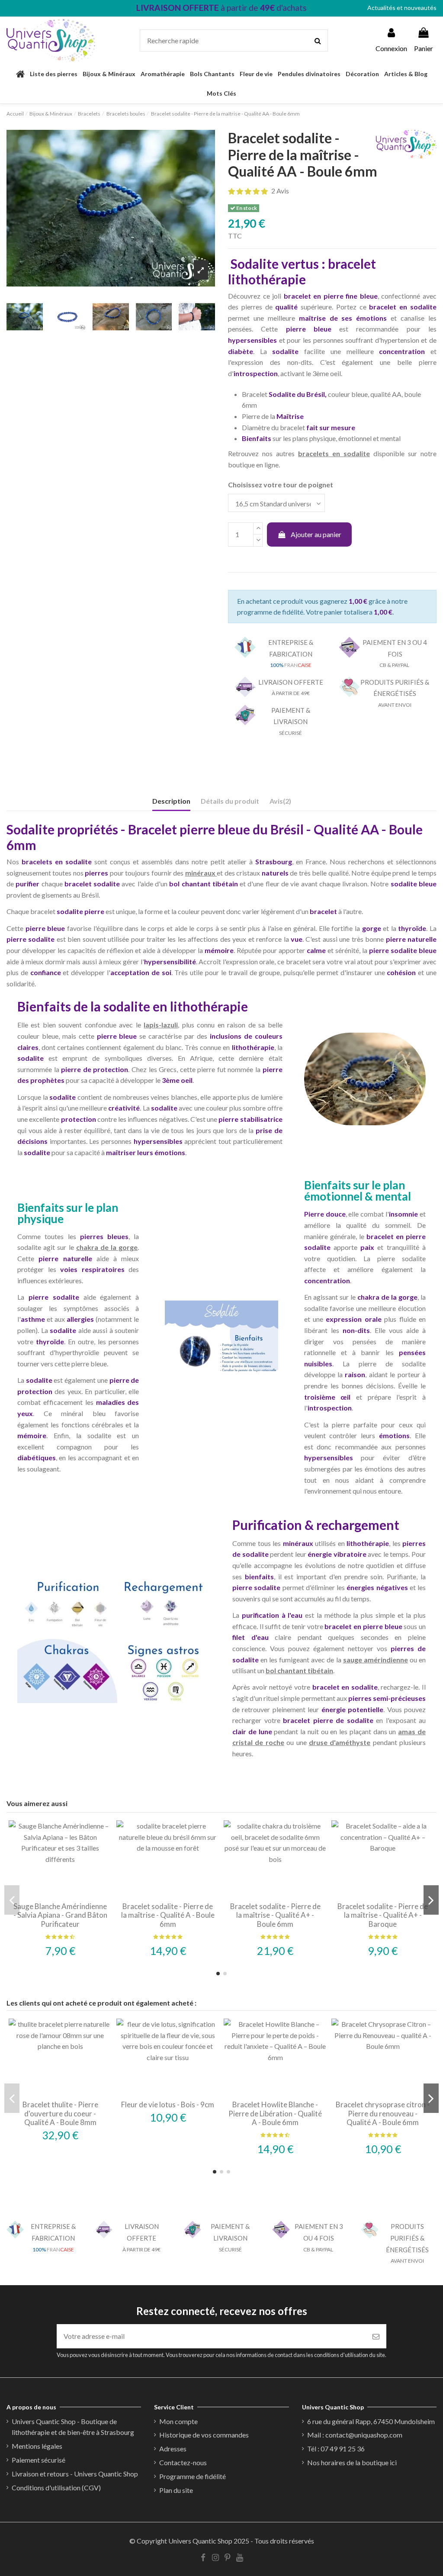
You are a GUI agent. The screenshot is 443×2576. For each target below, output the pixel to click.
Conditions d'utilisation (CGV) (56, 2487)
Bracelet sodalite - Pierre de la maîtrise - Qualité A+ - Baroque (383, 1915)
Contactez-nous (183, 2462)
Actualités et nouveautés (402, 8)
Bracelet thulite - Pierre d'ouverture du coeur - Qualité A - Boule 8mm (60, 2113)
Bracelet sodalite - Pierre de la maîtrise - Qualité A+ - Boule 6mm (275, 1915)
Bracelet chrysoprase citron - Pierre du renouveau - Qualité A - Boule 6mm (383, 2113)
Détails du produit (230, 801)
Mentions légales (37, 2446)
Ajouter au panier (316, 534)
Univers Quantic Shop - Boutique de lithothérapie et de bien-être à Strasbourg (73, 2427)
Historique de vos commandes (204, 2435)
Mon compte (178, 2421)
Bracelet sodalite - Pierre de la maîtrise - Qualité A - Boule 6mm (168, 1915)
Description (171, 801)
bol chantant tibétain (299, 1670)
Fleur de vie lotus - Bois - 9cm (168, 2104)
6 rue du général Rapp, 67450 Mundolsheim (371, 2421)
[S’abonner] (376, 2336)
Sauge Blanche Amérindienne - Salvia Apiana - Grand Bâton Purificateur (60, 1915)
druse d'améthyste (340, 1742)
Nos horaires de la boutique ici (352, 2462)
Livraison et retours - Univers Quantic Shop (75, 2474)
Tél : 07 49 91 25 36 (336, 2449)
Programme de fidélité (193, 2476)
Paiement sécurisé (39, 2460)
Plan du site (176, 2490)
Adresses (173, 2449)
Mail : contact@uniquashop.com (355, 2435)
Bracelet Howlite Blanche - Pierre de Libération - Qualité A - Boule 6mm (275, 2113)
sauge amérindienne (376, 1660)
